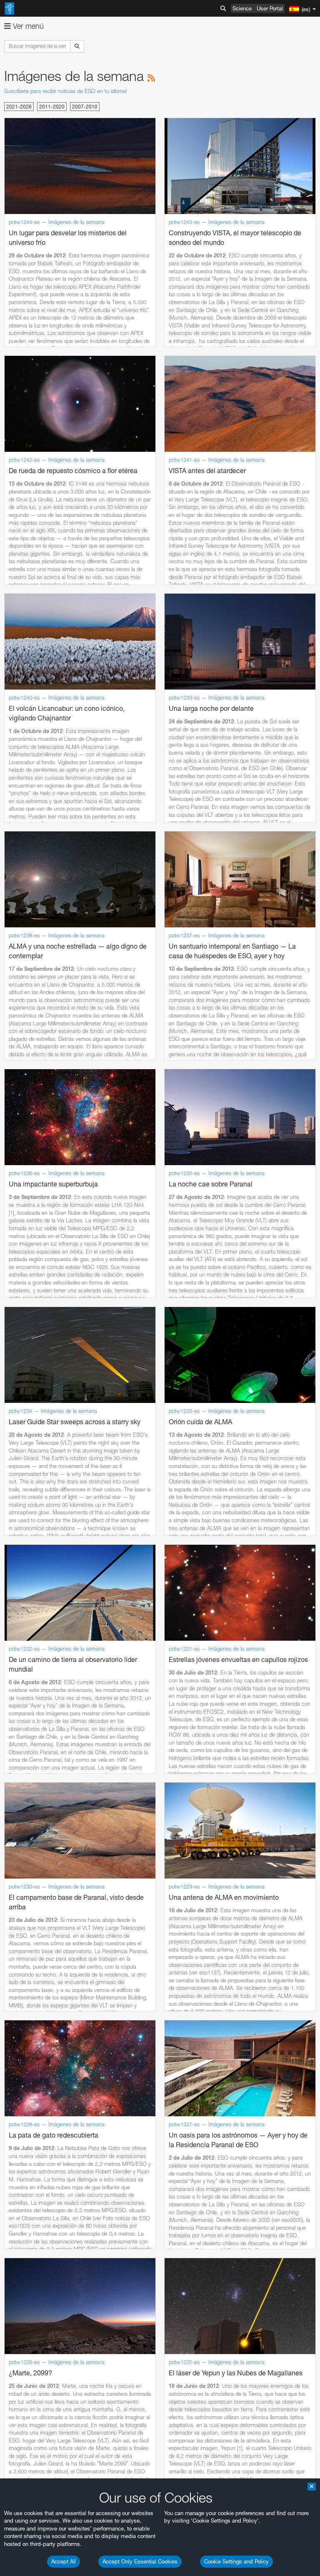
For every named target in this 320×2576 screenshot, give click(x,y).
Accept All (64, 2561)
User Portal (270, 8)
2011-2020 (52, 107)
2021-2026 (19, 107)
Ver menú (27, 26)
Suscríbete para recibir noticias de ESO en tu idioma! (66, 91)
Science (242, 8)
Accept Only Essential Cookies (140, 2561)
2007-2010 (85, 107)
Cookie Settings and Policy (236, 2561)
